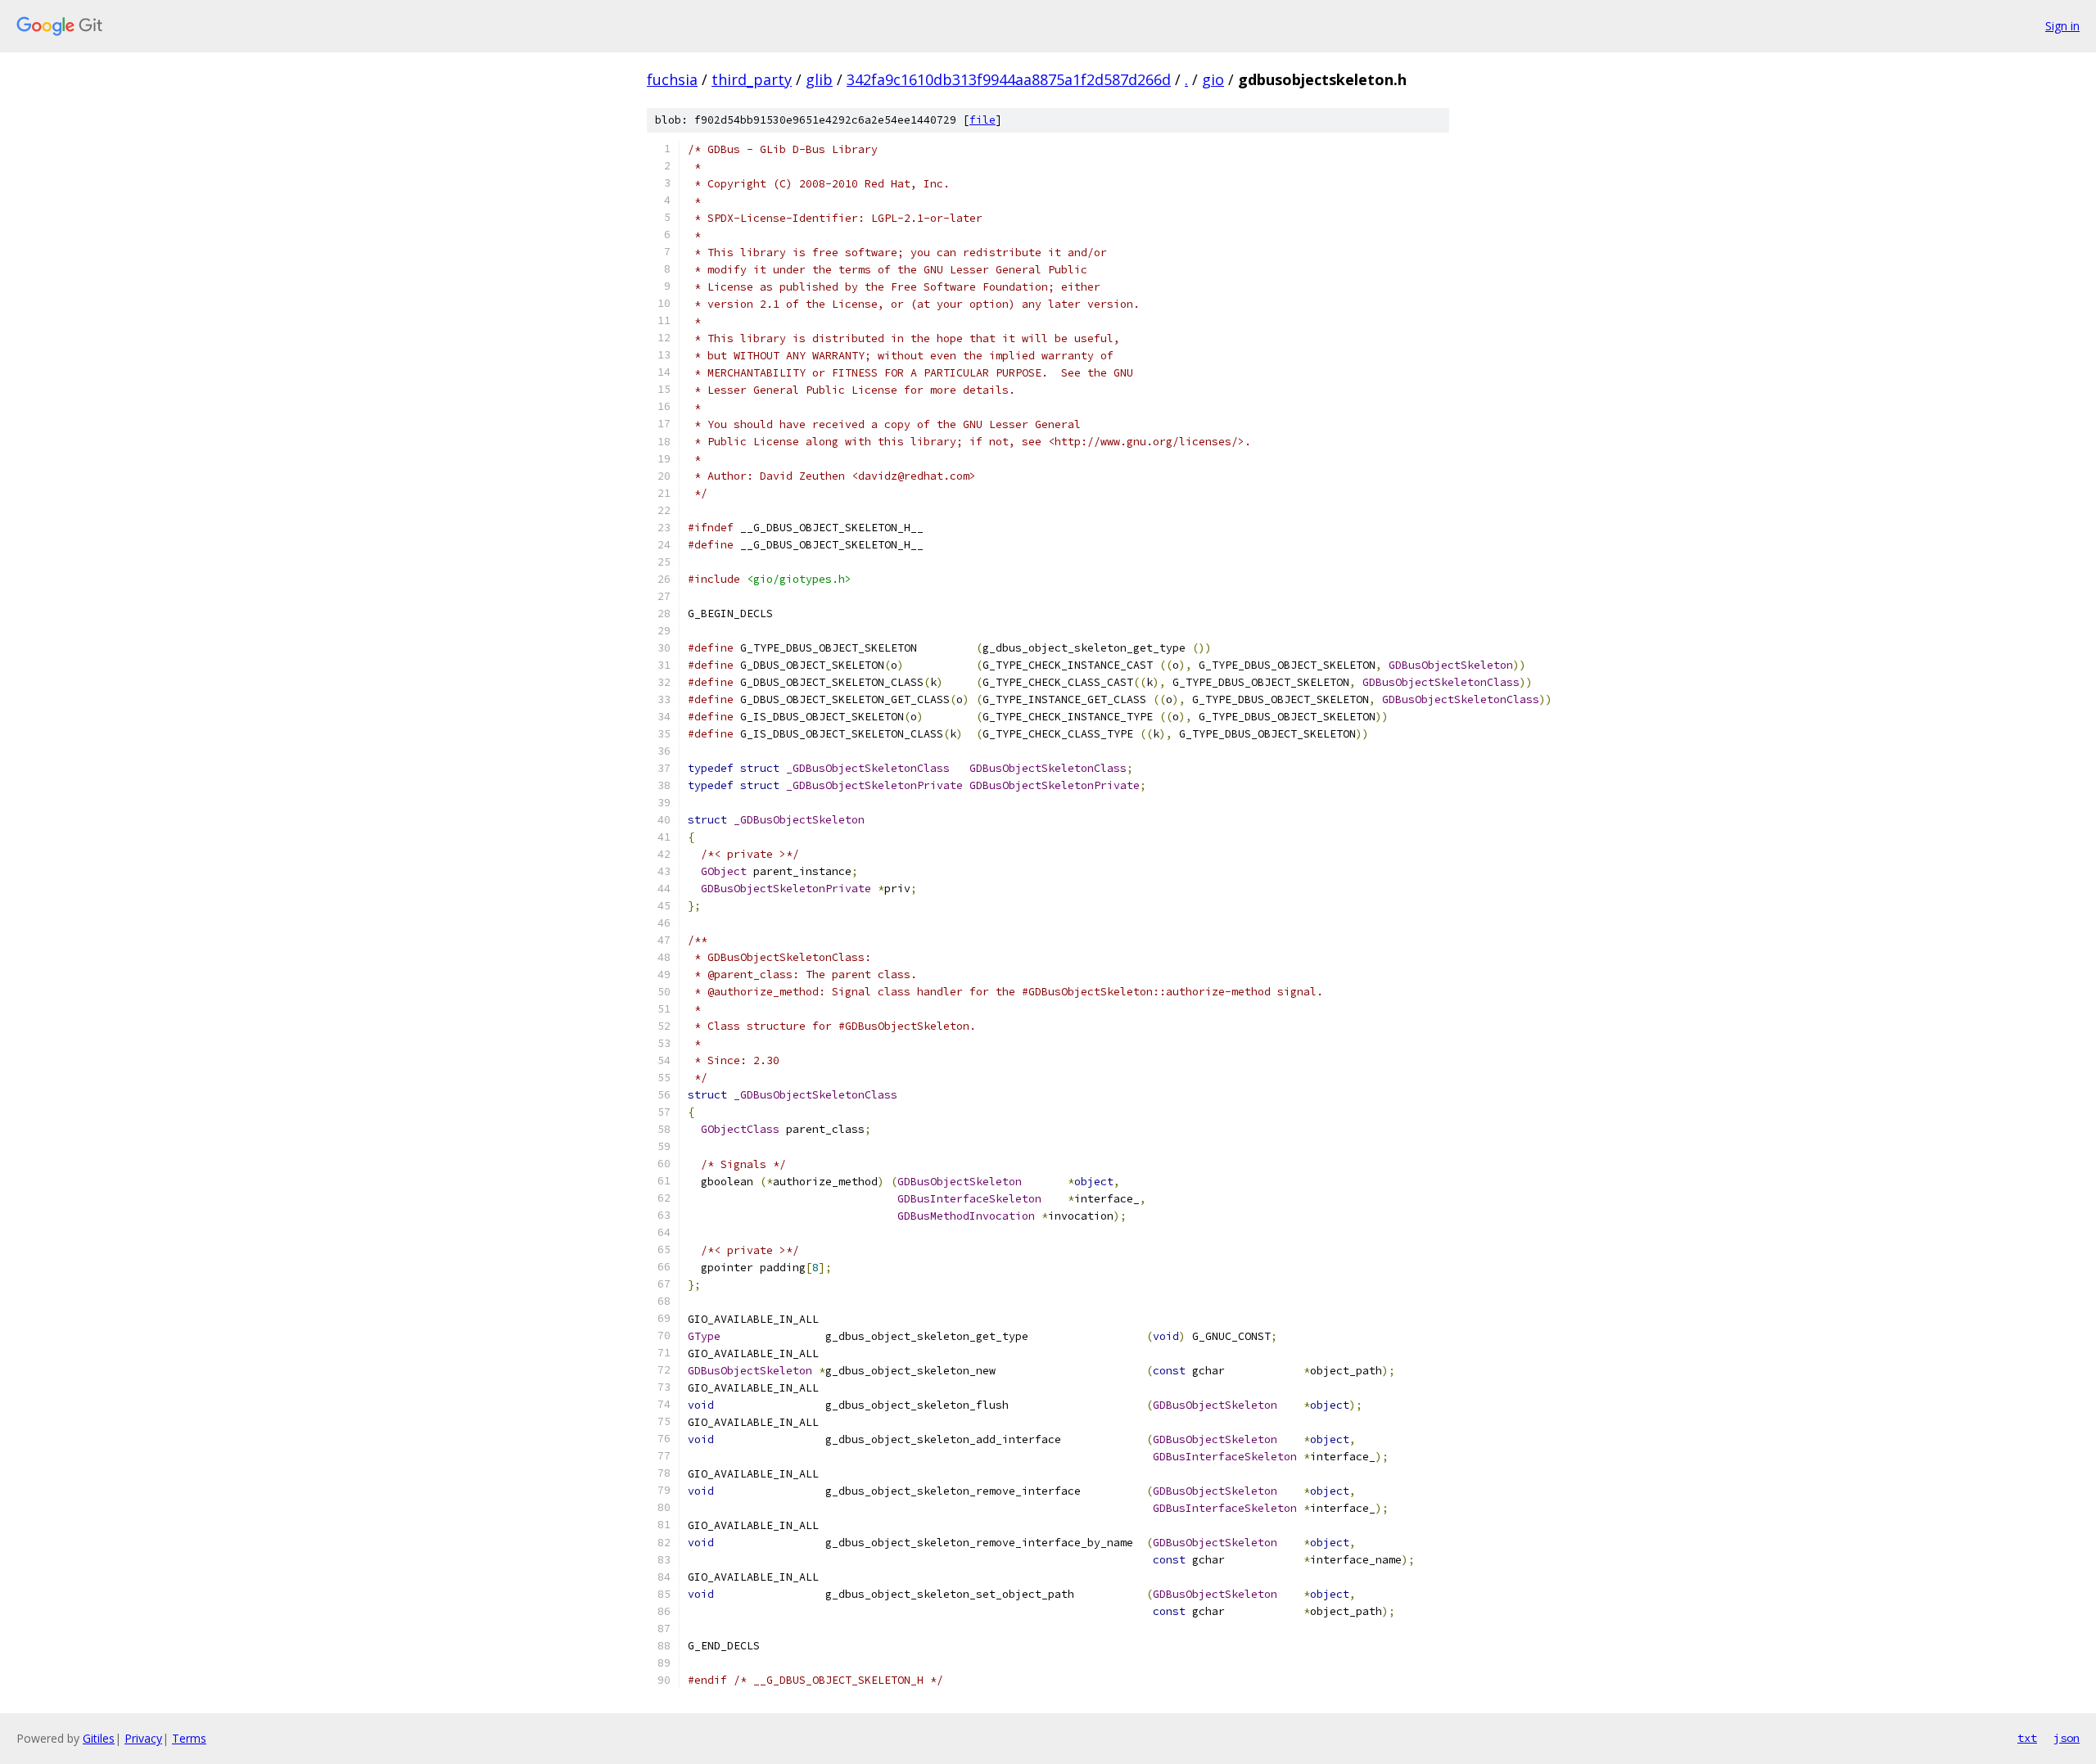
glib (819, 79)
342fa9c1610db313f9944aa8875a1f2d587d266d (1009, 79)
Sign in (2062, 26)
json (2067, 1738)
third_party (752, 79)
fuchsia (672, 79)
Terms (189, 1738)
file (982, 120)
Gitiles (99, 1738)
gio (1213, 79)
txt (2027, 1738)
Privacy (143, 1738)
